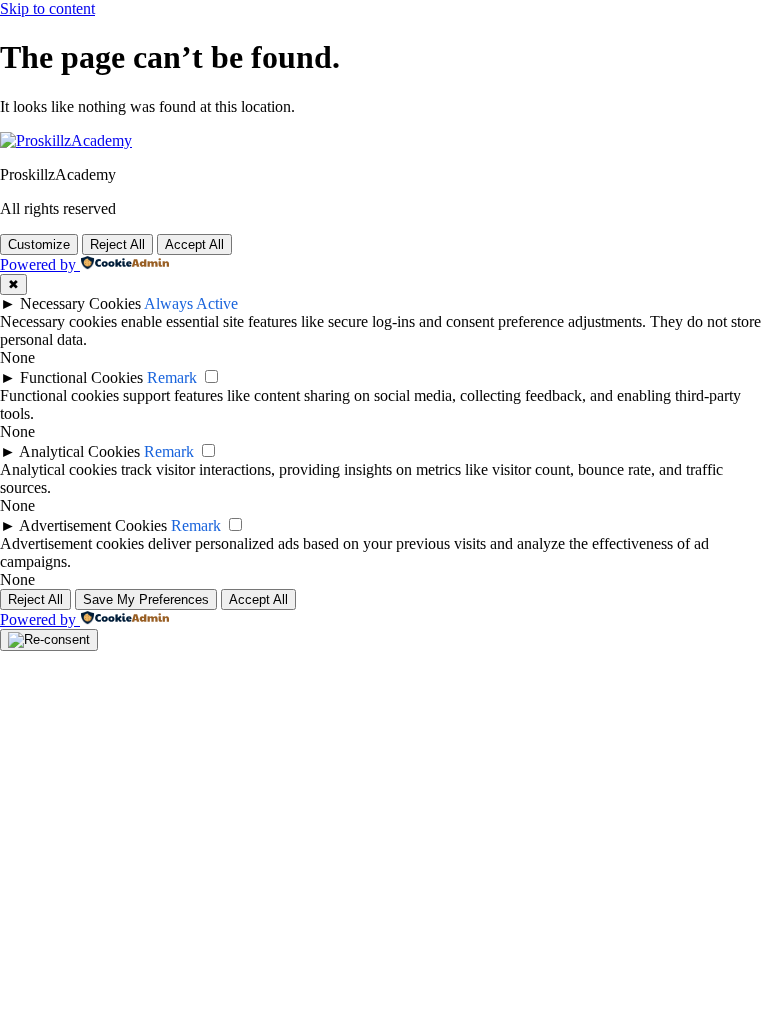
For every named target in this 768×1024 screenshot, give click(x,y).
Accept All (194, 244)
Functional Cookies (81, 377)
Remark (172, 377)
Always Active (191, 303)
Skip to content (47, 8)
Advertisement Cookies (93, 525)
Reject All (117, 244)
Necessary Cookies (80, 303)
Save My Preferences (146, 599)
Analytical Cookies (79, 451)
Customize (39, 244)
